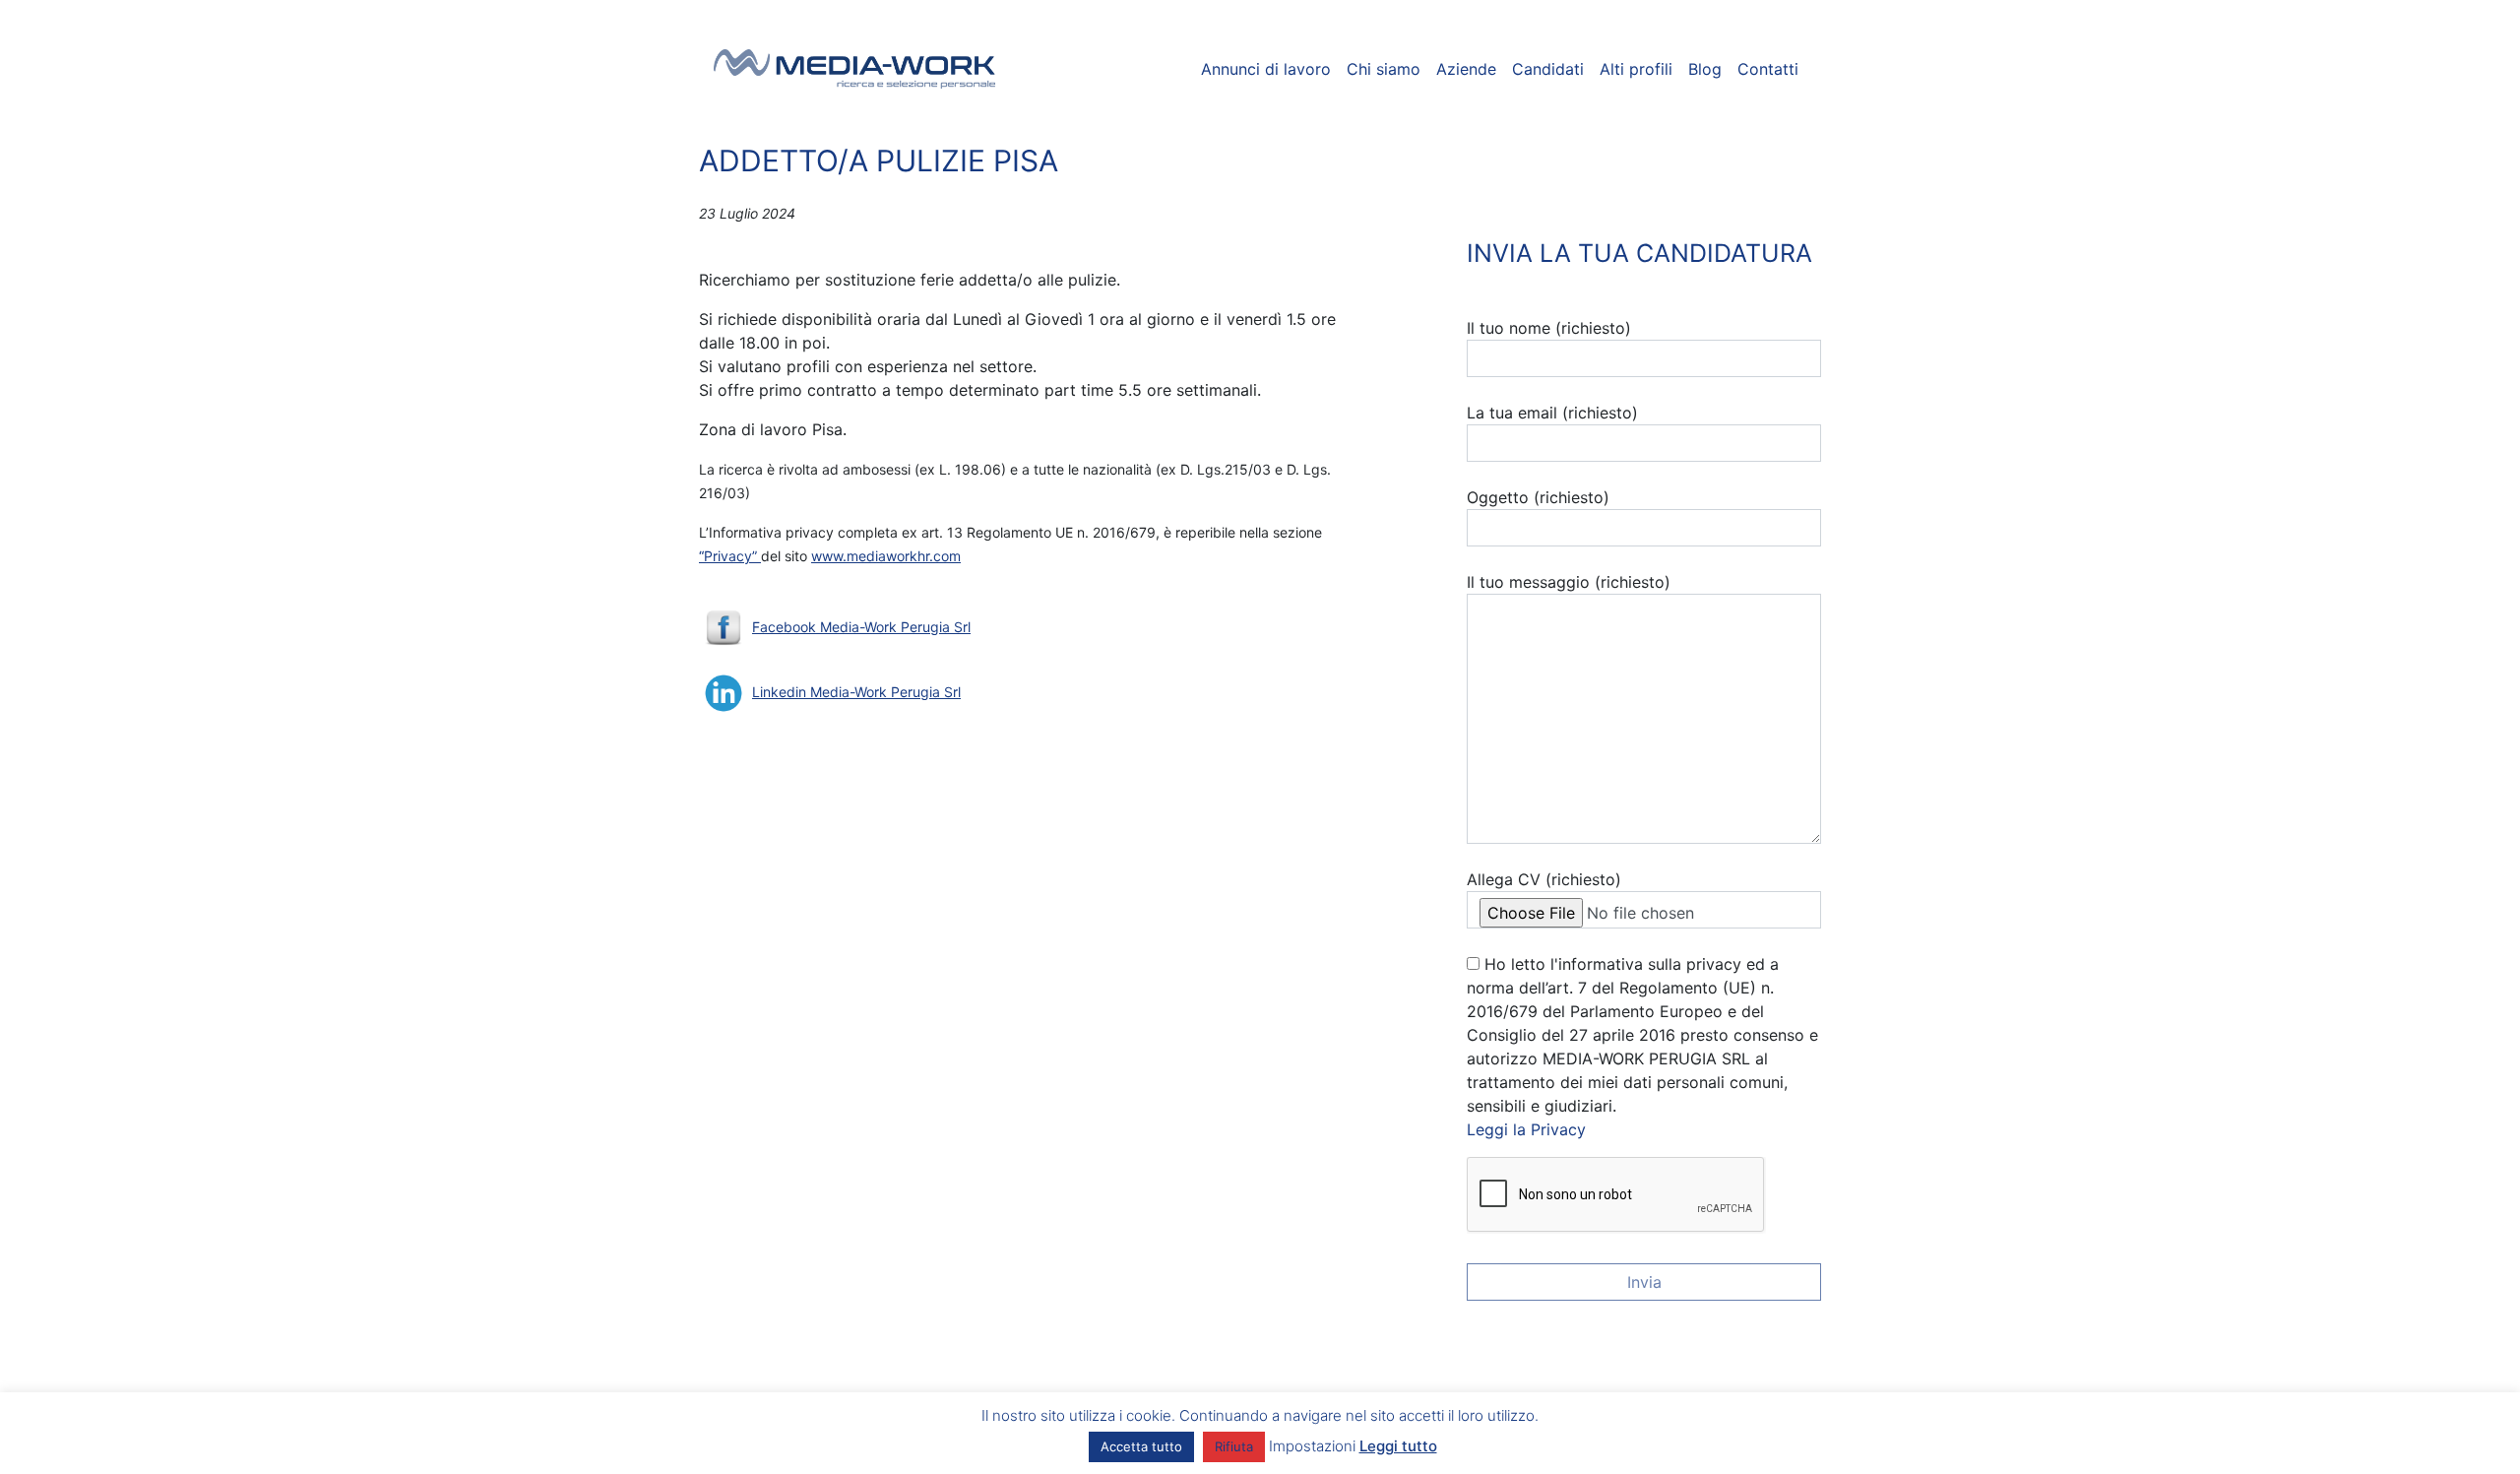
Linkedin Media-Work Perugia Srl (856, 692)
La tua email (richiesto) (1552, 413)
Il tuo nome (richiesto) (1549, 328)
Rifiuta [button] (1234, 1446)
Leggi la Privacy (1526, 1129)
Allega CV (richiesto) (1544, 879)
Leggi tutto (1398, 1446)
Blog (1705, 69)
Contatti (1768, 69)
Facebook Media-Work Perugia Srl (861, 627)
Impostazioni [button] (1312, 1446)
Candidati (1548, 69)
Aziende (1466, 69)
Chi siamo (1384, 69)
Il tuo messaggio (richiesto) (1569, 582)
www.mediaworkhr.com (886, 556)
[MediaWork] (855, 69)
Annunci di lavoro (1266, 69)
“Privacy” (730, 556)
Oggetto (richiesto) (1538, 497)
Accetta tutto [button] (1141, 1446)
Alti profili (1636, 69)
